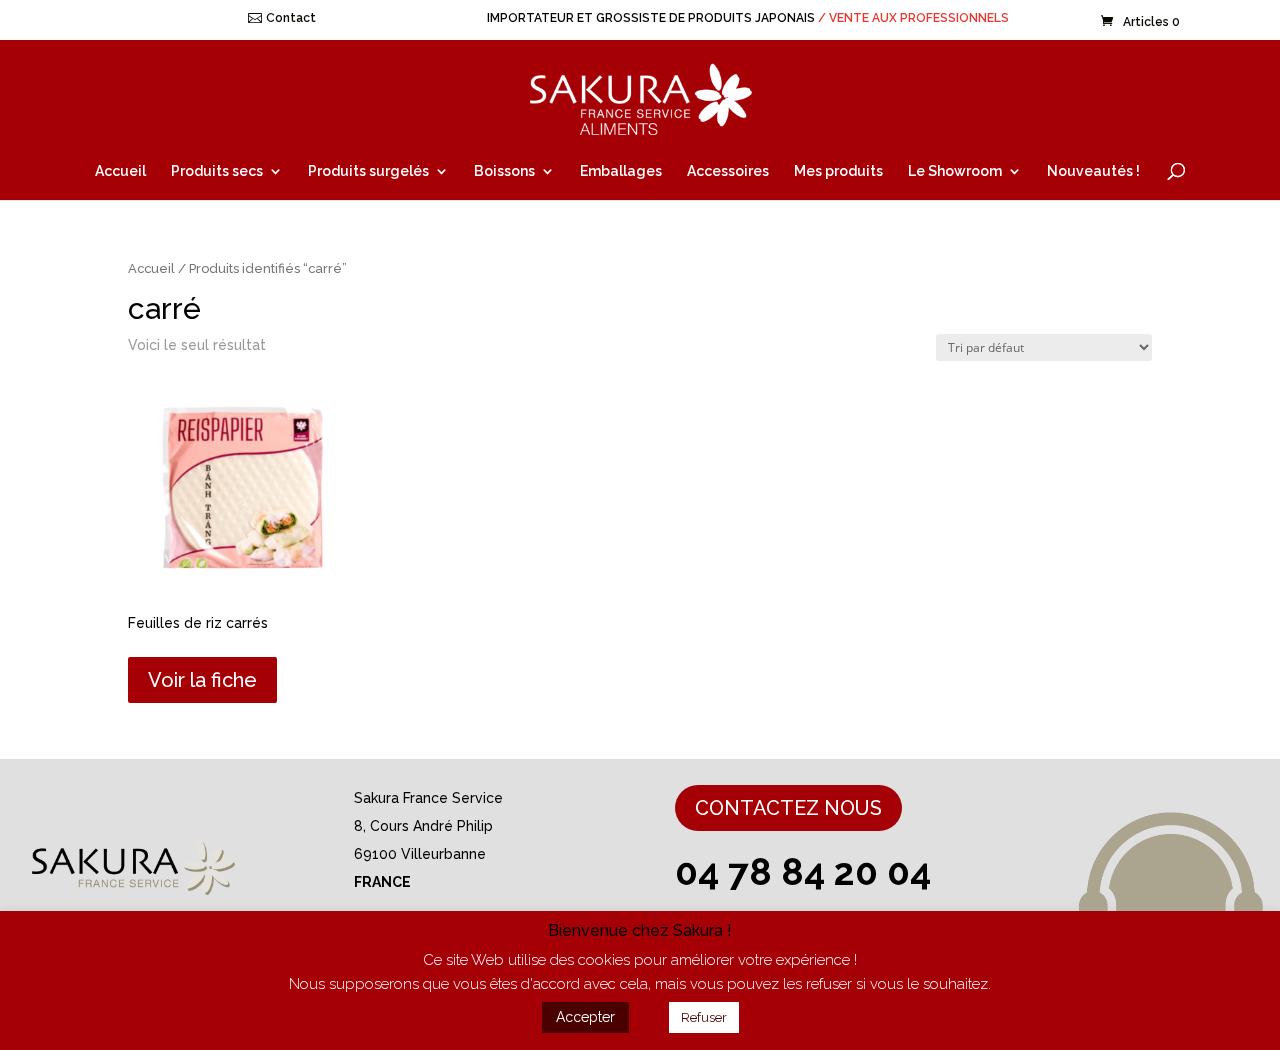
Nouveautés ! (1093, 171)
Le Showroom (955, 171)
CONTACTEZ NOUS (788, 808)
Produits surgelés (368, 171)
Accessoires (728, 171)
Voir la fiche (202, 680)
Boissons (504, 171)
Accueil (120, 171)
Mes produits (838, 171)
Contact (291, 18)
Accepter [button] (585, 1017)
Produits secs (217, 171)
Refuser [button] (704, 1017)
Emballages (621, 171)
